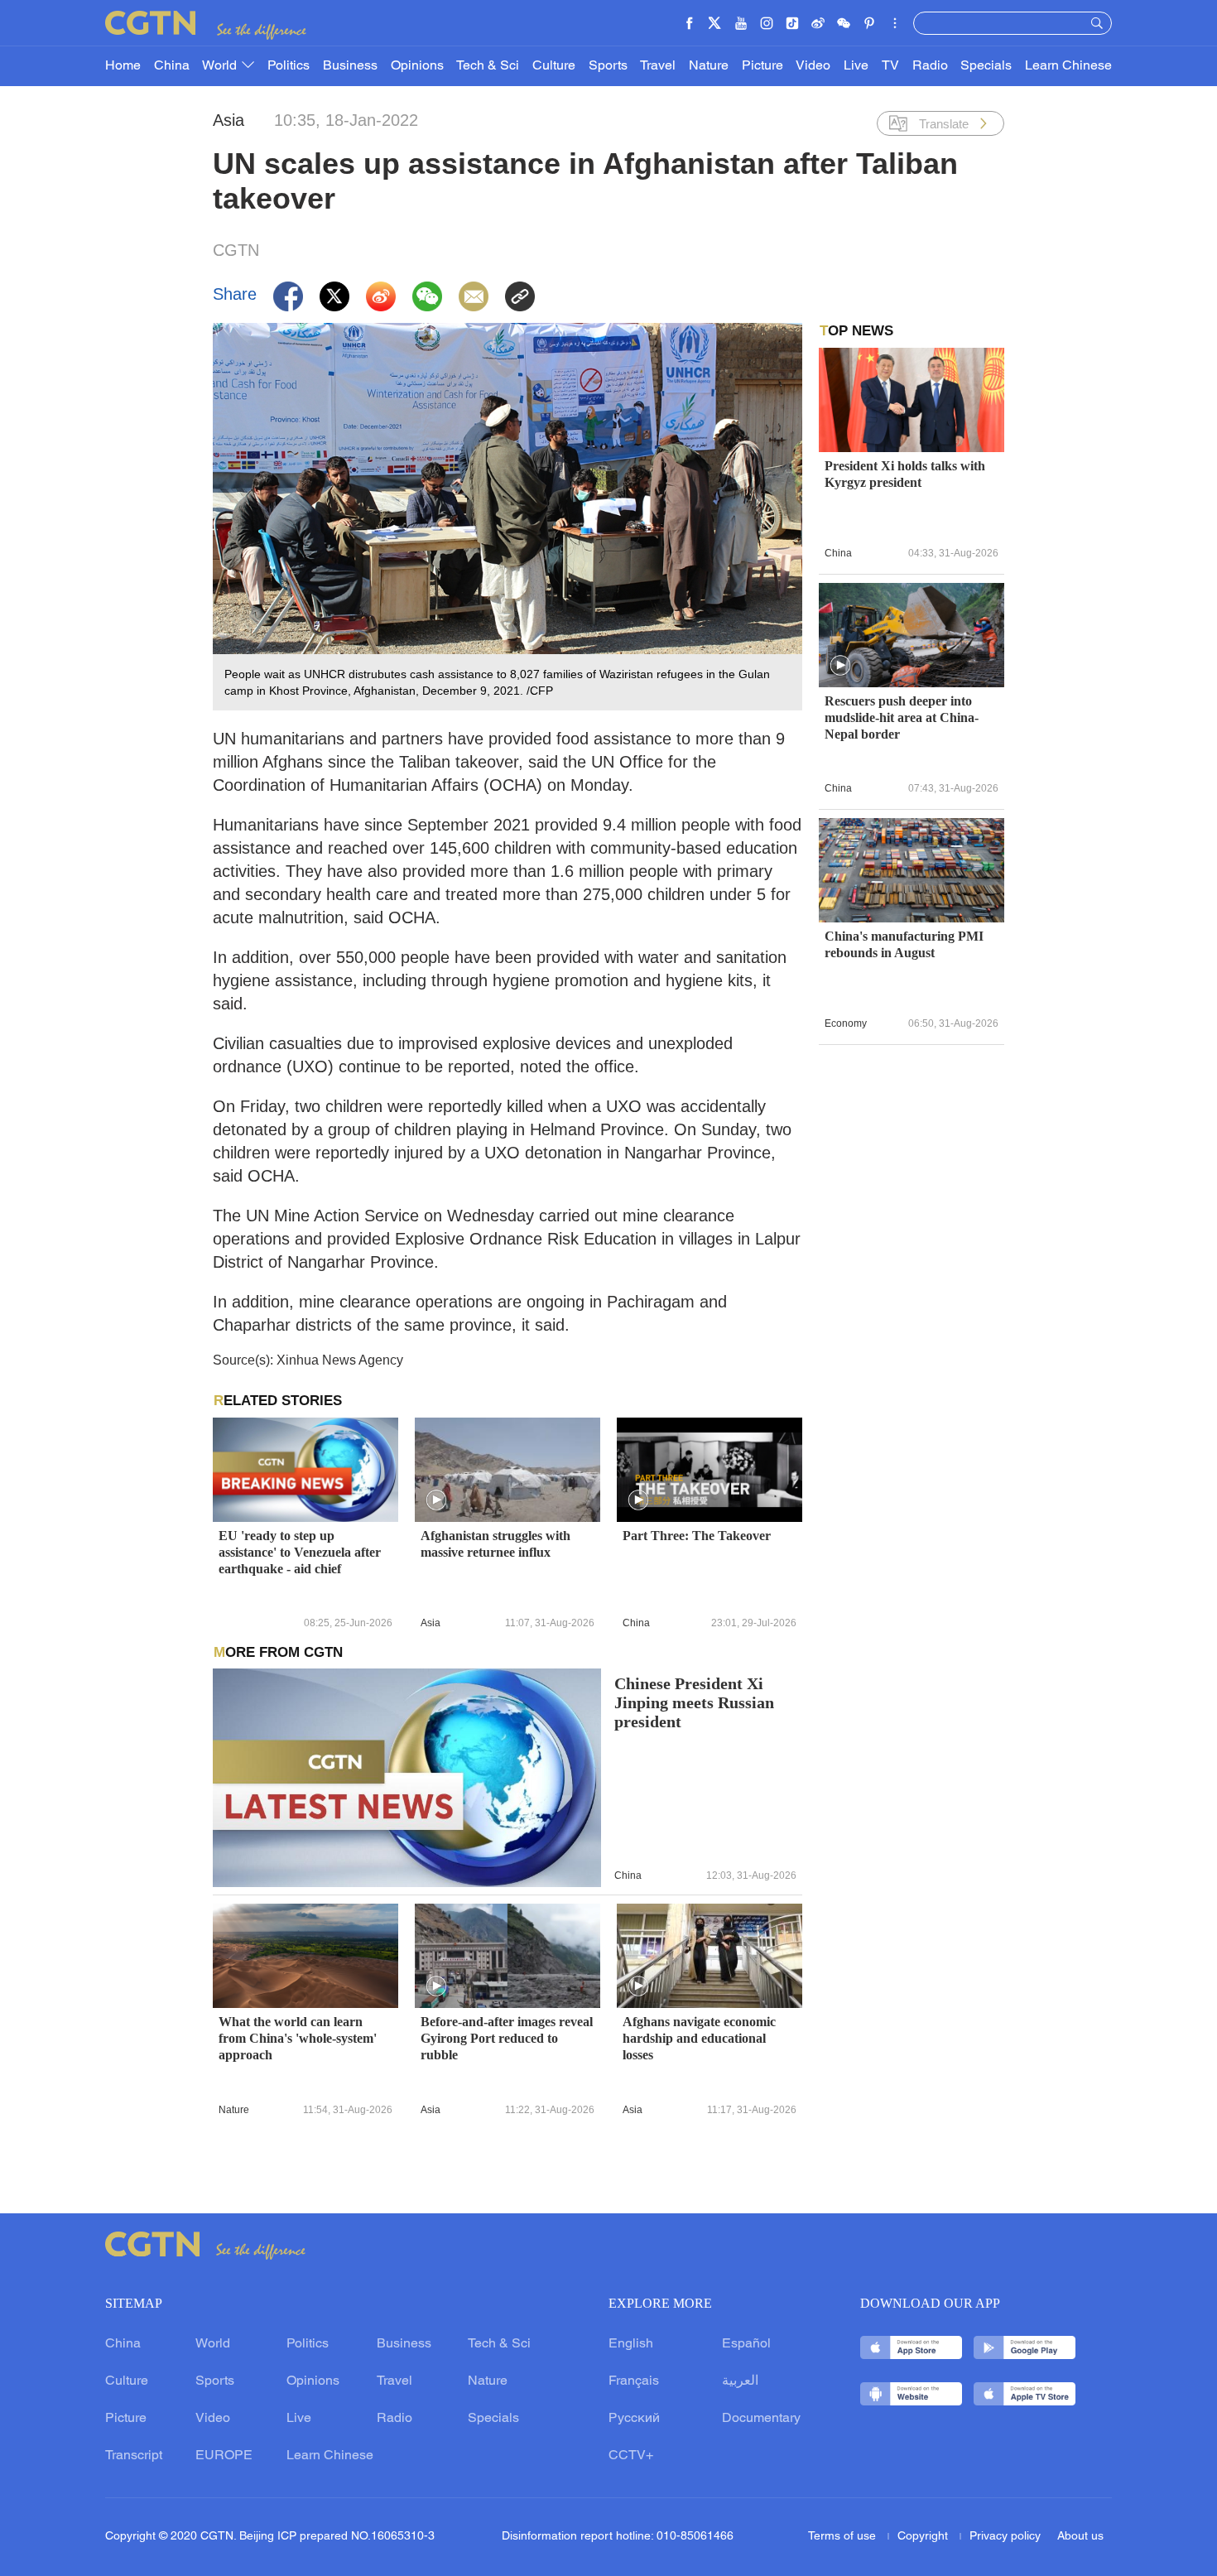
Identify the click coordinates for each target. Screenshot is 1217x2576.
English (631, 2344)
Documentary (761, 2419)
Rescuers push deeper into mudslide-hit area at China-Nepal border (902, 717)
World (221, 66)
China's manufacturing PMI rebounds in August (904, 944)
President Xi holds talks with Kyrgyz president (905, 474)
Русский (634, 2419)
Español (746, 2344)
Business (350, 66)
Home (123, 66)
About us (1080, 2537)
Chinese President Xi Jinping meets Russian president (694, 1703)
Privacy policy (1005, 2537)
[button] (436, 1500)
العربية (740, 2381)
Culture (554, 66)
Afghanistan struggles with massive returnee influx (495, 1544)
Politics (289, 66)
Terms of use (844, 2537)
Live (856, 66)
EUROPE (224, 2456)
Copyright (924, 2537)
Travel (658, 66)
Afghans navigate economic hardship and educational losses (699, 2038)
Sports (608, 66)
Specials (986, 66)
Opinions (417, 66)
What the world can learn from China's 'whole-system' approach (298, 2038)
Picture (762, 66)
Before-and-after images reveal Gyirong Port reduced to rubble (507, 2038)
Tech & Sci (488, 66)
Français (634, 2381)
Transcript (134, 2456)
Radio (930, 66)
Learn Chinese (1068, 66)
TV (890, 66)
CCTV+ (631, 2456)
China (172, 66)
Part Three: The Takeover (697, 1536)
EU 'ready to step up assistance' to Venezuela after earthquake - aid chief (300, 1552)
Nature (709, 66)
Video (813, 66)
